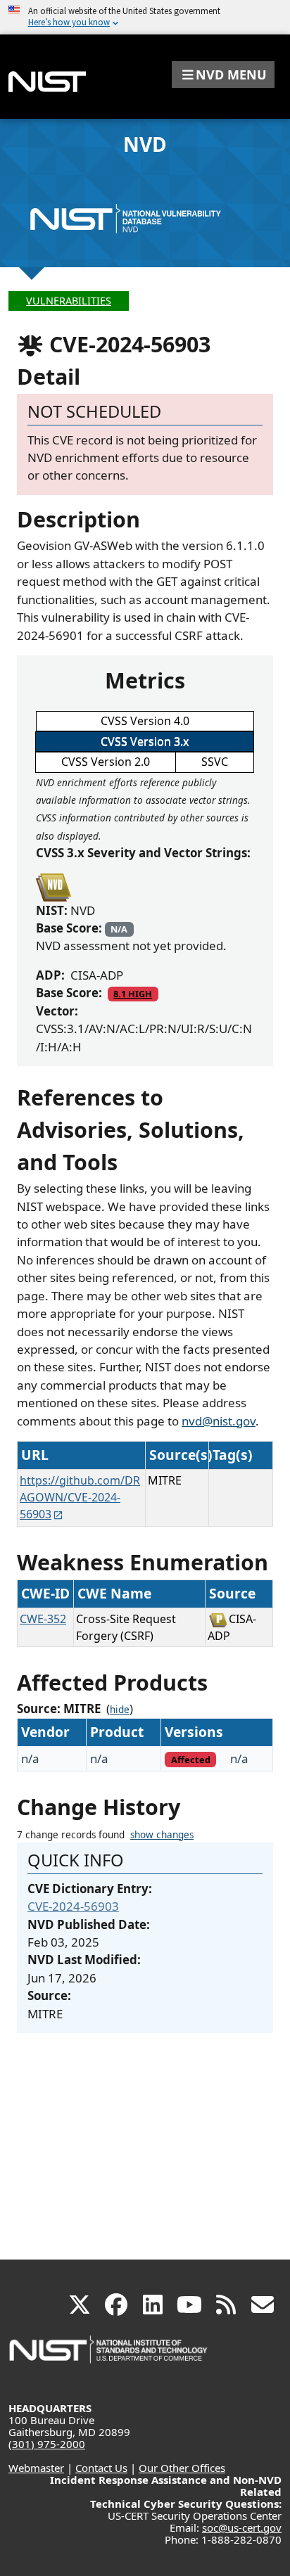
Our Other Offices (182, 2468)
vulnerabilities (69, 301)
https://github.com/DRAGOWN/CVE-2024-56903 (80, 1497)
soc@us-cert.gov (242, 2527)
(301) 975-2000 (47, 2444)
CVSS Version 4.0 (145, 721)
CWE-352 (43, 1619)
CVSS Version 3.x (145, 741)
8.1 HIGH (133, 994)
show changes (162, 1835)
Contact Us (101, 2468)
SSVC (215, 762)
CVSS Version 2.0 (106, 762)
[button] (223, 75)
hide (120, 1710)
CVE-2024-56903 (73, 1906)
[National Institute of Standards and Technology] (109, 2356)
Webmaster (36, 2468)
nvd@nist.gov (219, 1421)
